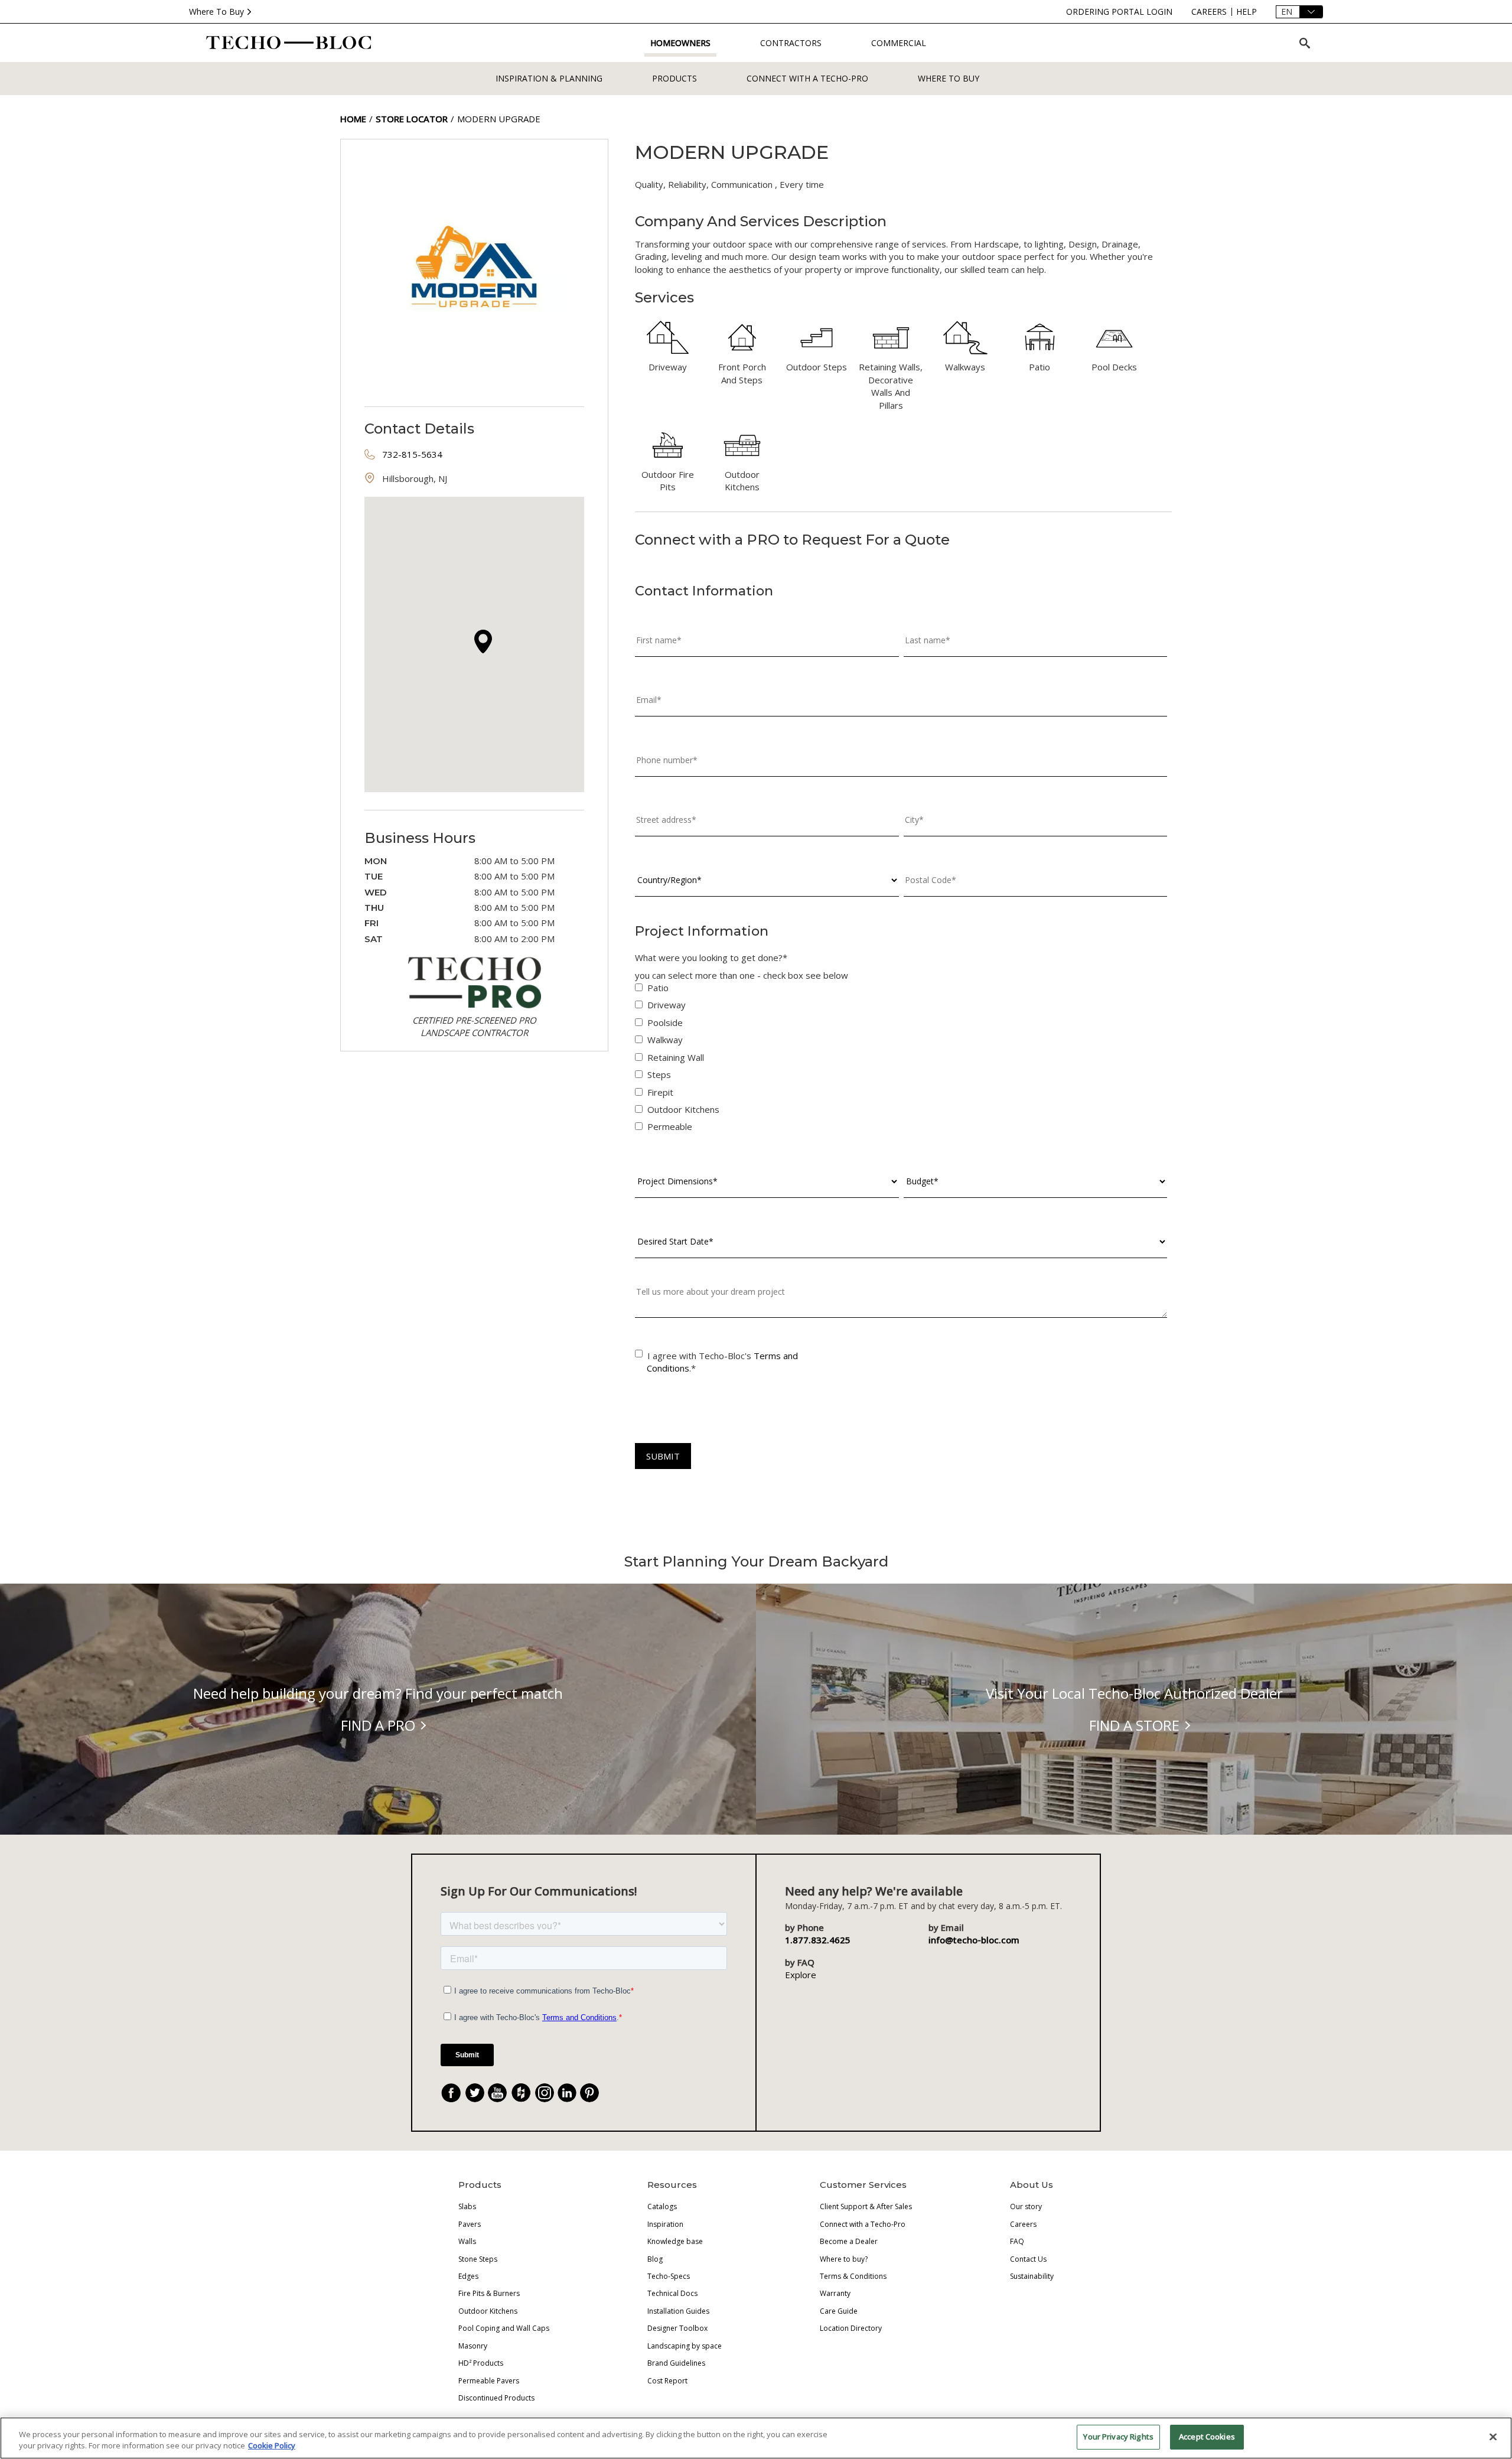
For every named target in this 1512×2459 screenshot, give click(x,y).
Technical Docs (672, 2293)
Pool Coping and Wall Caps (504, 2328)
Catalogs (662, 2206)
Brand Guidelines (676, 2363)
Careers (1023, 2224)
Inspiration (665, 2224)
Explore (801, 1975)
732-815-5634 (412, 454)
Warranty (835, 2293)
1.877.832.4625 (818, 1940)
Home (353, 119)
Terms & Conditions (853, 2276)
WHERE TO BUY (949, 78)
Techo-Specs (669, 2276)
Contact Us (1028, 2259)
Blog (655, 2259)
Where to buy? (844, 2259)
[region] (756, 2438)
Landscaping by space (685, 2346)
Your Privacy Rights (1118, 2437)
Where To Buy (216, 12)
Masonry (473, 2346)
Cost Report (667, 2381)
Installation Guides (678, 2311)
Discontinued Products (496, 2398)
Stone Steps (478, 2259)
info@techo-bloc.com (974, 1940)
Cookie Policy (272, 2446)
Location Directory (851, 2328)
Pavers (470, 2224)
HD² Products (481, 2363)
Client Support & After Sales (866, 2206)
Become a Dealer (849, 2241)
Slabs (467, 2206)
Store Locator (412, 119)
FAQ (1017, 2241)
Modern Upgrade (499, 119)
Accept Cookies (1207, 2437)
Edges (468, 2276)
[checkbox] (901, 1060)
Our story (1026, 2206)
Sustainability (1032, 2276)
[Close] (1493, 2437)
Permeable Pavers (489, 2381)
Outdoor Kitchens (488, 2311)
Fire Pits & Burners (489, 2293)
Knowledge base (675, 2241)
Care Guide (839, 2311)
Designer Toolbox (677, 2328)
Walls (467, 2241)
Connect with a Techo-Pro (807, 78)
